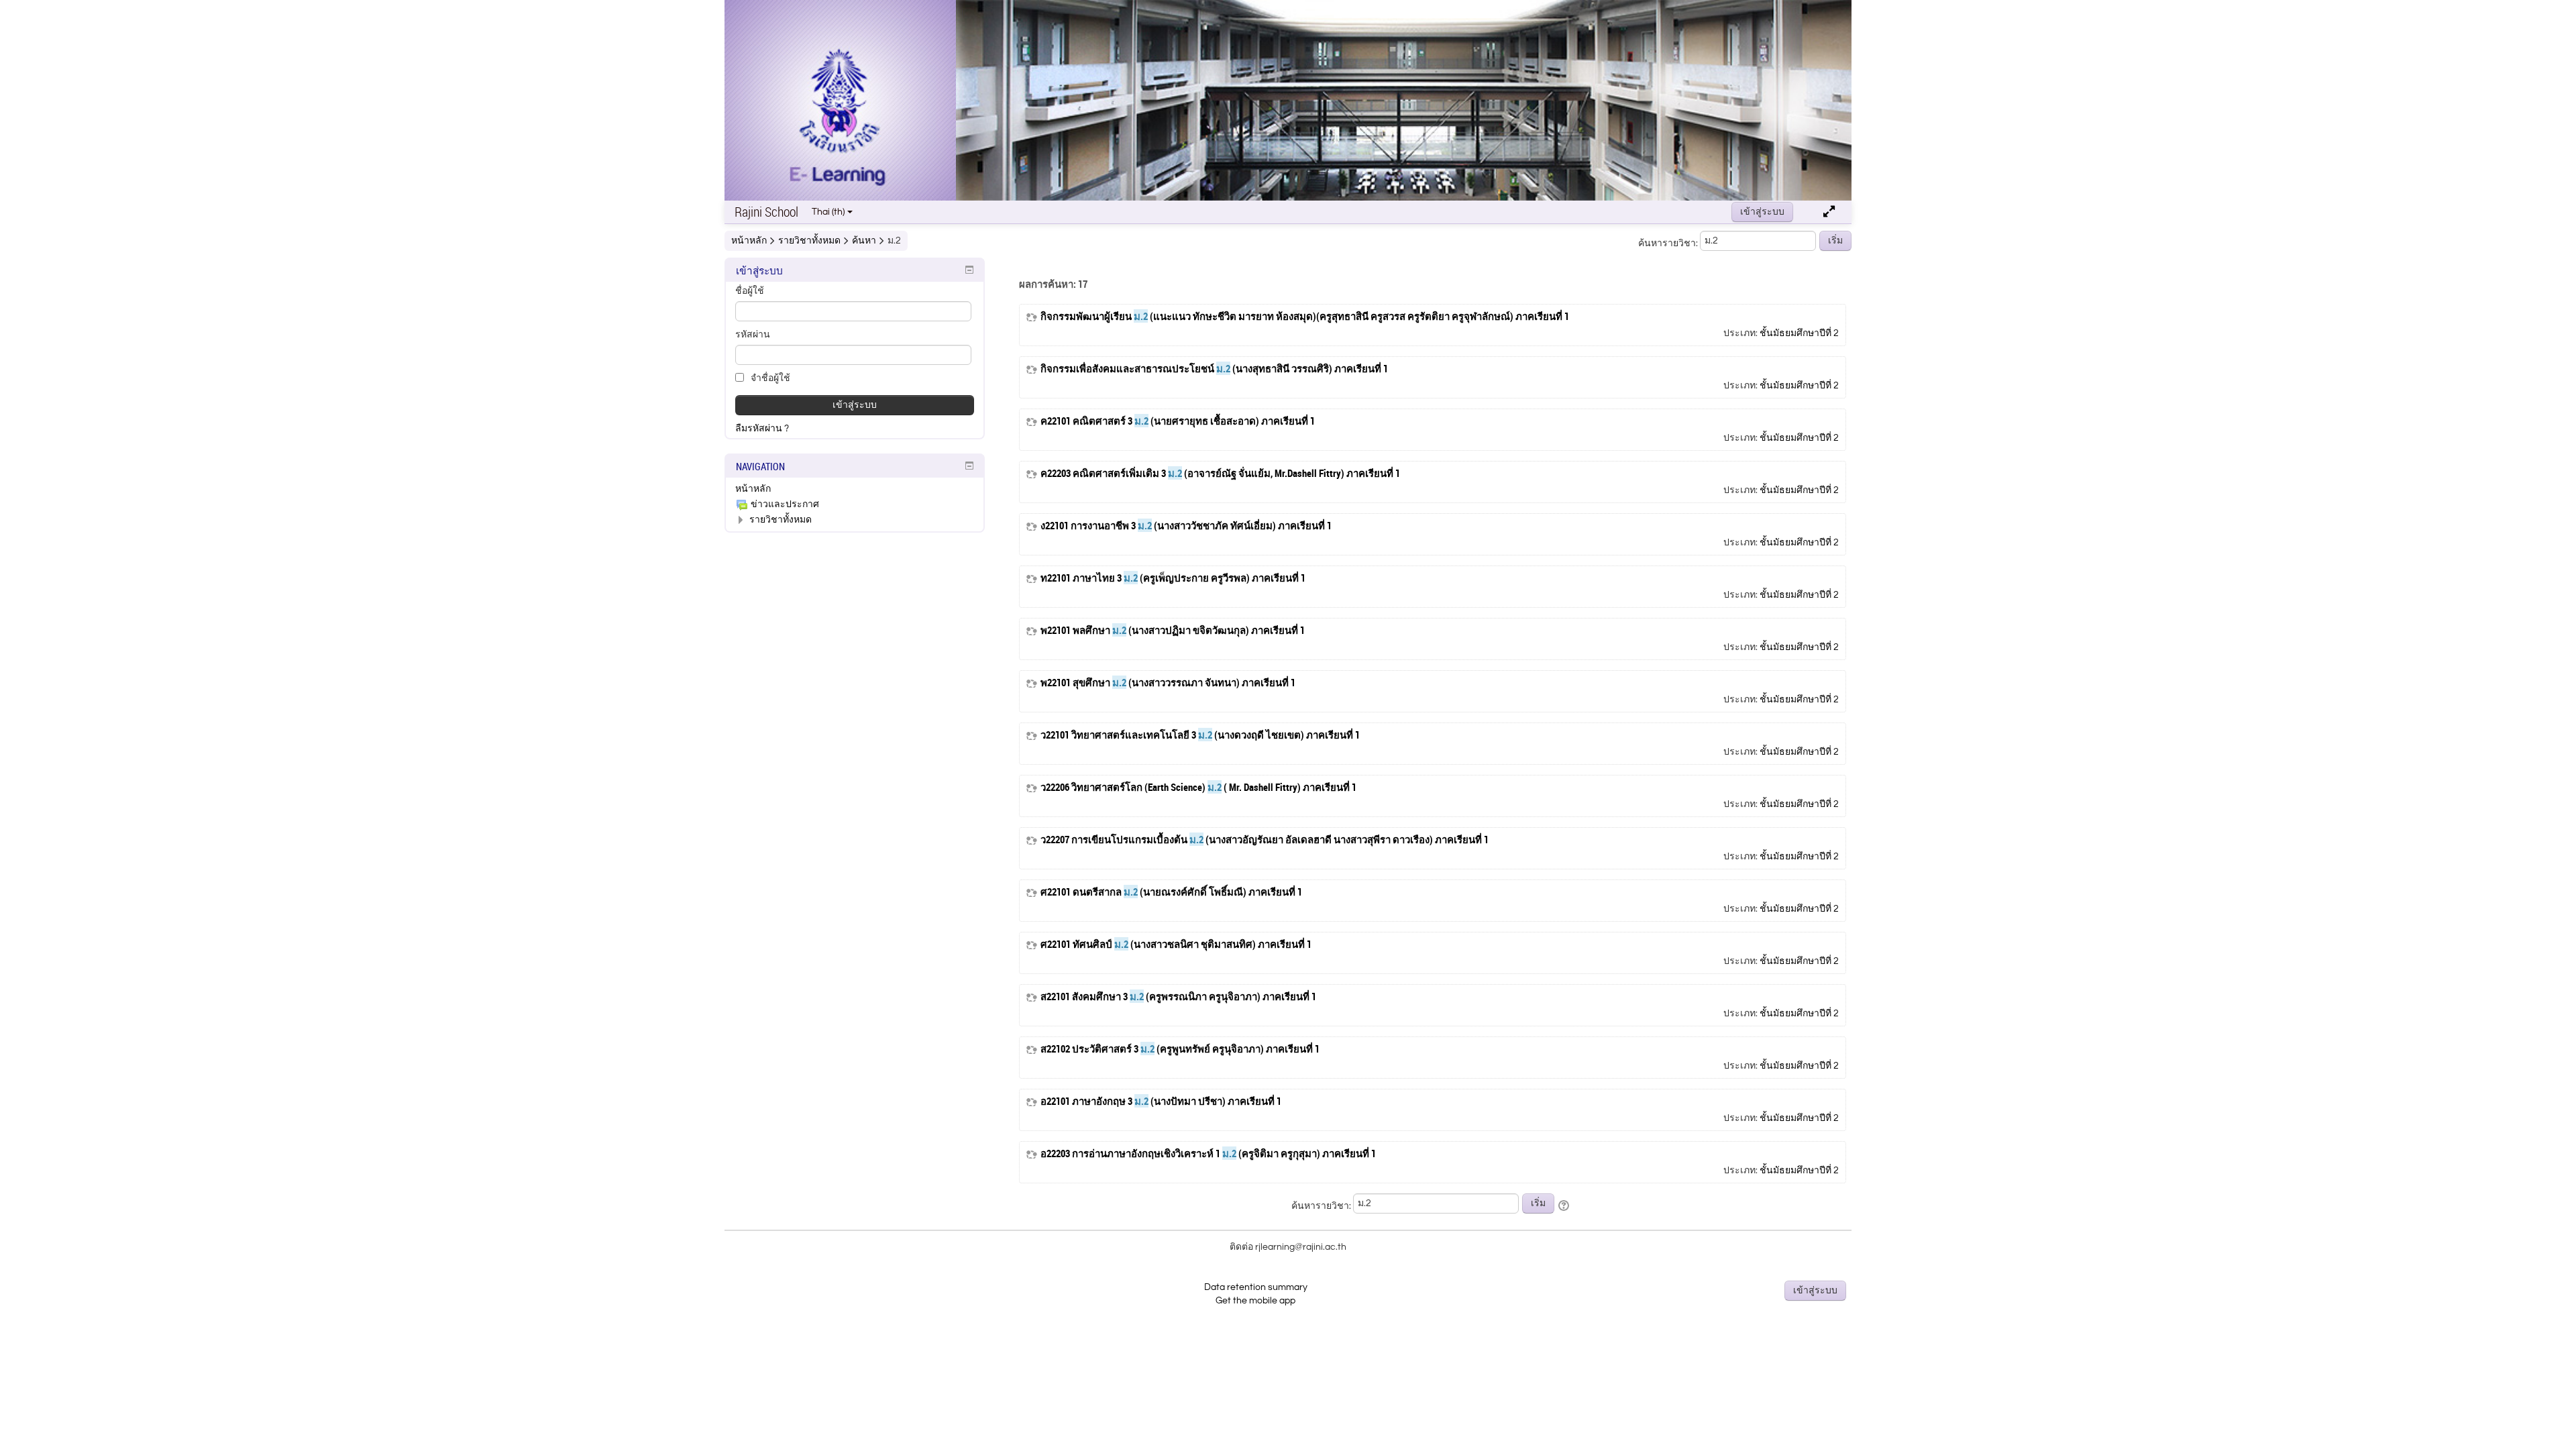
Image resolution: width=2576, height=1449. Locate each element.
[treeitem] (855, 489)
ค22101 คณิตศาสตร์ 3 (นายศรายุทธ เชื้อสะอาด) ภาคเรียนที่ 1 (1178, 421)
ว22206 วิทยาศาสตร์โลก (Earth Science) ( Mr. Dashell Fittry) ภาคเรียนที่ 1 (1198, 787)
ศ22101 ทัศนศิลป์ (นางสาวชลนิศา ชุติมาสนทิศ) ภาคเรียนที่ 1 (1176, 944)
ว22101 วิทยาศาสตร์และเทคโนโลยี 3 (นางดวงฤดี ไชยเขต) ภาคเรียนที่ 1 (1200, 735)
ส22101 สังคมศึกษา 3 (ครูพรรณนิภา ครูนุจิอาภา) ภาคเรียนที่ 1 (1178, 997)
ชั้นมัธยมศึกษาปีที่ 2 (1799, 333)
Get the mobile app (1255, 1301)
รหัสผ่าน (753, 335)
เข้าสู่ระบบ (1762, 212)
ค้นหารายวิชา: (1669, 244)
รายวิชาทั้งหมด (781, 520)
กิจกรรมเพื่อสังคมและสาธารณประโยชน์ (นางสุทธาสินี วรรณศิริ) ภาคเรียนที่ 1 (1214, 369)
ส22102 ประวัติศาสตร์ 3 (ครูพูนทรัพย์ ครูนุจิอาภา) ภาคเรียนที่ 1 (1180, 1049)
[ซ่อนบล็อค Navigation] (969, 466)
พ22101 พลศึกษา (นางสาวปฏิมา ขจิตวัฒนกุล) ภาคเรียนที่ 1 (1173, 630)
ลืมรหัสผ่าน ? (762, 429)
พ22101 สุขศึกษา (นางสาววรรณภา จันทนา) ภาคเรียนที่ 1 (1168, 683)
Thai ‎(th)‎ (828, 212)
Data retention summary (1256, 1287)
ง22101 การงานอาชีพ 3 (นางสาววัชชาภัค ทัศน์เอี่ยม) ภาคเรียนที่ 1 (1186, 526)
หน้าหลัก (753, 489)
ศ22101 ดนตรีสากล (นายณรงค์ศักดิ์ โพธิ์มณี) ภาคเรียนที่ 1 (1171, 892)
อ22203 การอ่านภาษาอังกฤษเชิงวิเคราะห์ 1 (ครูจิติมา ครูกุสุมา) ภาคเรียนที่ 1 (1208, 1153)
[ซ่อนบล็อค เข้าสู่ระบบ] (969, 270)
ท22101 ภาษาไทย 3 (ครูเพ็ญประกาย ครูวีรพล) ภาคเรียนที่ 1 (1173, 578)
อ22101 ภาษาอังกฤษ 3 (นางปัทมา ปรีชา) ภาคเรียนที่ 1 (1161, 1101)
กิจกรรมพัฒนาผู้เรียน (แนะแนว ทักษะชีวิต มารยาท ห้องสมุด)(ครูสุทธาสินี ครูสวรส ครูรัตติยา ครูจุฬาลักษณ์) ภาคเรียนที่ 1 (1305, 316)
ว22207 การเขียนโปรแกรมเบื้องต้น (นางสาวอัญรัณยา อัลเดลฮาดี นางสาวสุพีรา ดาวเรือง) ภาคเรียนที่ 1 (1265, 840)
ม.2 (894, 241)
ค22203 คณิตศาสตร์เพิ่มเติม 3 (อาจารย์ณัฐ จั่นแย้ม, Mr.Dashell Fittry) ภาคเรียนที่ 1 (1220, 473)
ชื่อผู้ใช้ (750, 291)
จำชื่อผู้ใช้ (769, 378)
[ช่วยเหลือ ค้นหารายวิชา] (1565, 1206)
